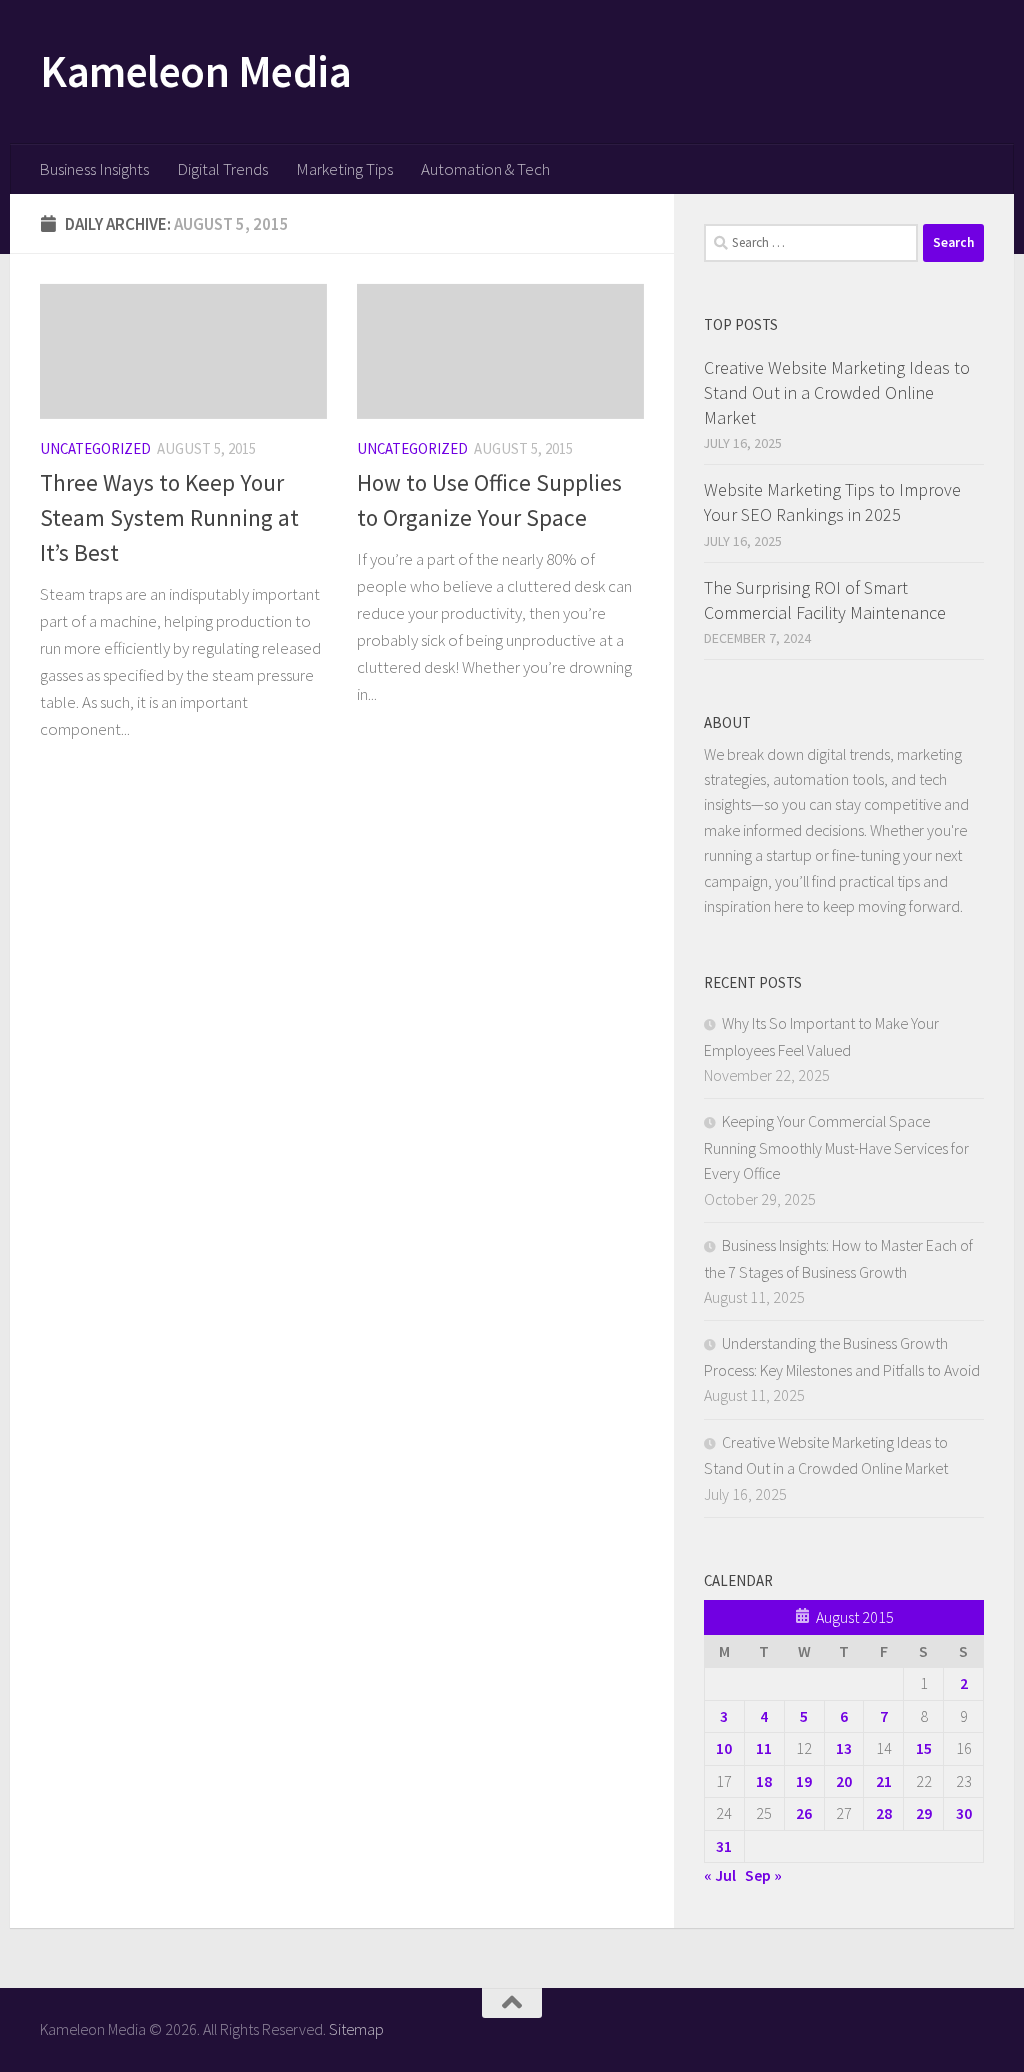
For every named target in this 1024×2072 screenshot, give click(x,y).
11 (764, 1748)
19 (804, 1781)
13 (844, 1748)
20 (844, 1781)
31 (724, 1846)
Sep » (763, 1875)
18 (764, 1781)
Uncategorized (95, 448)
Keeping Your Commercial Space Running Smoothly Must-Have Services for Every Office (836, 1147)
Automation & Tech (485, 169)
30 (964, 1813)
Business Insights (94, 169)
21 (884, 1781)
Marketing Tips (344, 169)
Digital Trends (222, 169)
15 (924, 1748)
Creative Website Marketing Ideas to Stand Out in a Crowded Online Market (837, 392)
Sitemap (356, 2029)
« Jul (720, 1875)
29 (924, 1813)
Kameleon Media (195, 71)
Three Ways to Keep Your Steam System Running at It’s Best (169, 517)
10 (724, 1748)
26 (804, 1813)
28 (884, 1813)
